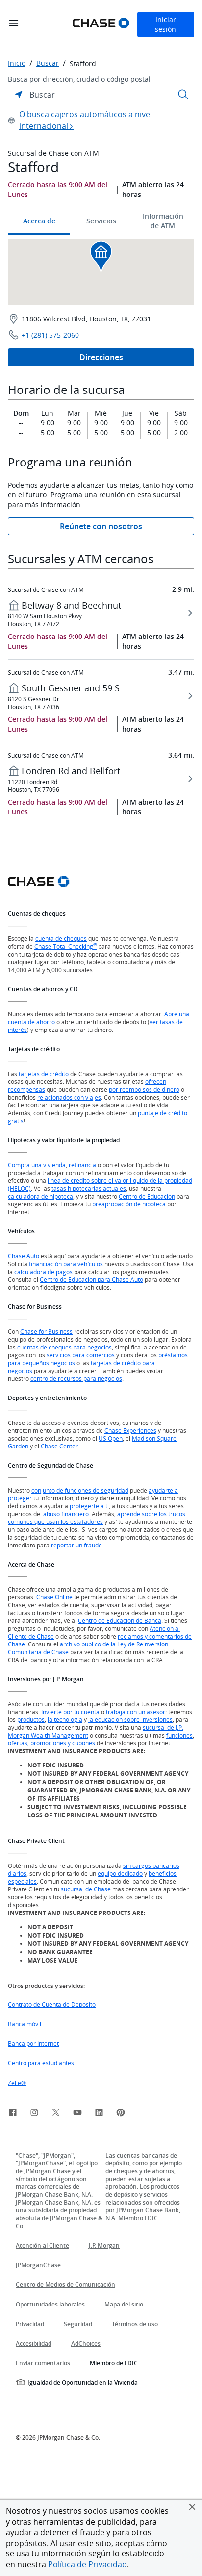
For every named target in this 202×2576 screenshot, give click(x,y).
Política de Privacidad (88, 2564)
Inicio (17, 63)
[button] (192, 2507)
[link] (13, 2114)
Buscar (48, 63)
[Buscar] (183, 95)
